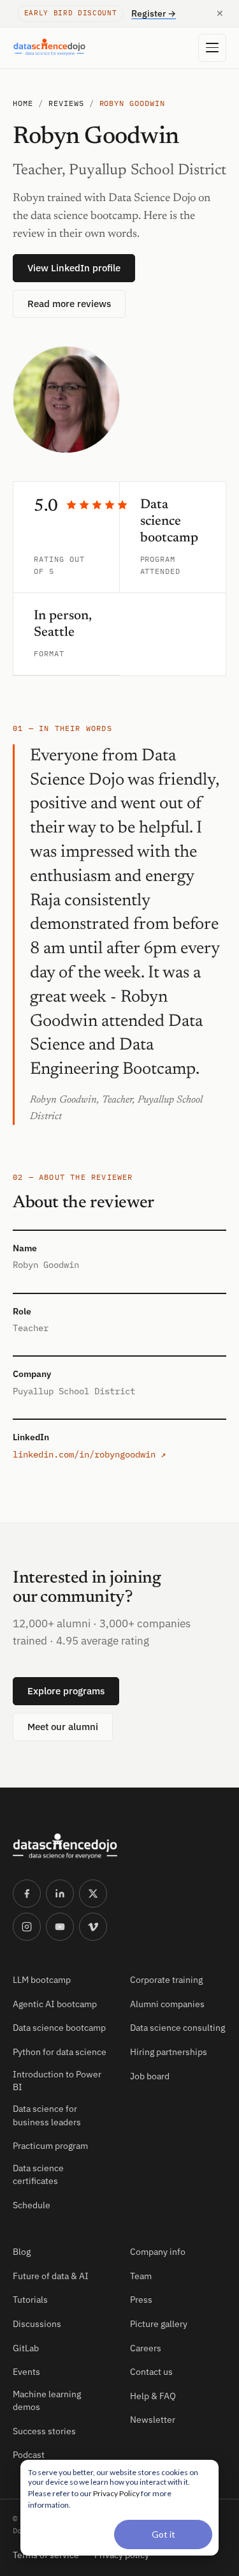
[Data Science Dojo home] (65, 1846)
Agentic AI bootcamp (55, 2004)
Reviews (66, 103)
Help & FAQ (153, 2396)
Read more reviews (69, 304)
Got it (163, 2534)
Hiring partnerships (169, 2052)
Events (26, 2372)
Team (141, 2276)
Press (141, 2300)
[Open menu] (212, 48)
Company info (158, 2252)
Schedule (32, 2205)
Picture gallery (159, 2324)
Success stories (44, 2431)
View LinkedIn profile (74, 268)
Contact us (151, 2372)
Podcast (29, 2455)
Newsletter (153, 2420)
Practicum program (50, 2146)
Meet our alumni (63, 1727)
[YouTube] (60, 1927)
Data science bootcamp (59, 2028)
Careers (146, 2348)
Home (23, 103)
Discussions (37, 2324)
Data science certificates (38, 2174)
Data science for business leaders (47, 2115)
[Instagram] (27, 1927)
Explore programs (66, 1691)
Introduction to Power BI (57, 2081)
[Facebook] (27, 1894)
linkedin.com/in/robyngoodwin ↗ (89, 1454)
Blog (22, 2252)
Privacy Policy (116, 2493)
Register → (154, 13)
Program (158, 559)
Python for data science (60, 2052)
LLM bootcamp (42, 1980)
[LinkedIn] (60, 1894)
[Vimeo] (93, 1927)
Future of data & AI (51, 2276)
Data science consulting (177, 2028)
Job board (150, 2076)
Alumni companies (167, 2004)
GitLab (26, 2348)
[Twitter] (93, 1894)
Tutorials (30, 2300)
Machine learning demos (47, 2400)
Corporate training (166, 1980)
